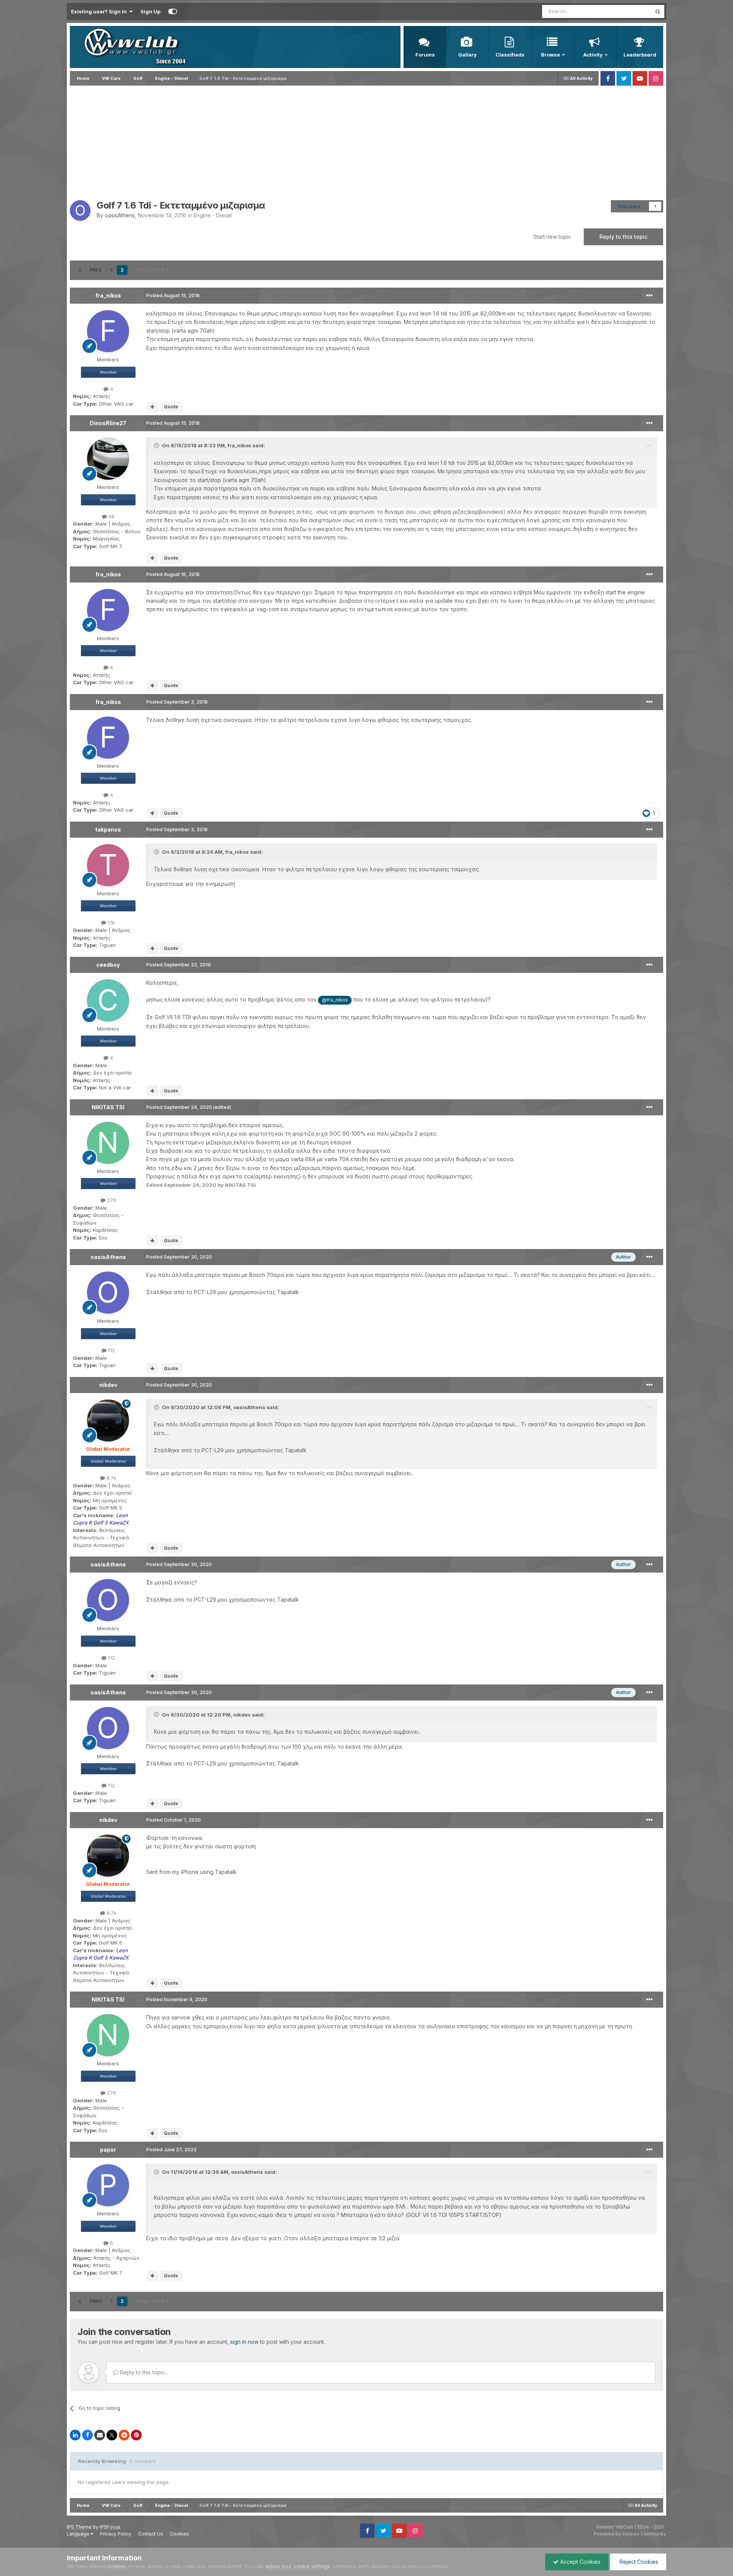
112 (111, 1350)
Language (79, 2534)
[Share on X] (112, 2435)
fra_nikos (108, 295)
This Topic (629, 11)
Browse (551, 55)
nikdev (108, 1385)
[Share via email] (100, 2435)
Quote (171, 407)
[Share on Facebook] (87, 2435)
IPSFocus (110, 2527)
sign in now (244, 2342)
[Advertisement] (366, 143)
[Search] (658, 11)
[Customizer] (173, 11)
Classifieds (510, 55)
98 (111, 516)
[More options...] (649, 296)
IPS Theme (79, 2527)
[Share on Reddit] (124, 2435)
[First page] (80, 270)
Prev (96, 270)
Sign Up (150, 11)
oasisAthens (120, 215)
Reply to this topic (623, 237)
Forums (425, 55)
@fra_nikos (335, 1000)
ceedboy (108, 965)
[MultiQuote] (153, 407)
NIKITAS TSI (108, 1107)
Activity (593, 55)
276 (111, 1200)
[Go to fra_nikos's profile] (108, 331)
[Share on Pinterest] (136, 2435)
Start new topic (552, 237)
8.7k (111, 1478)
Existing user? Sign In (100, 11)
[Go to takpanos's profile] (108, 865)
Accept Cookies (580, 2562)
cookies (117, 2566)
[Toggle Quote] (157, 445)
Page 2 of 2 (152, 270)
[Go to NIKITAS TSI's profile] (108, 1143)
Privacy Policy (116, 2534)
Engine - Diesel (213, 215)
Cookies (179, 2534)
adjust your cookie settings (298, 2566)
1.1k (111, 922)
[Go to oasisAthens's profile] (80, 210)
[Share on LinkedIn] (75, 2435)
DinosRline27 (108, 423)
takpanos (108, 829)
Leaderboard (640, 55)
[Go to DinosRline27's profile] (108, 459)
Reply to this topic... (143, 2372)
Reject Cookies (638, 2562)
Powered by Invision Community (630, 2534)
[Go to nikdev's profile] (108, 1421)
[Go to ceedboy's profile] (108, 1000)
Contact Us (151, 2534)
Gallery (467, 55)
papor (108, 2150)
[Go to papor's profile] (108, 2185)
